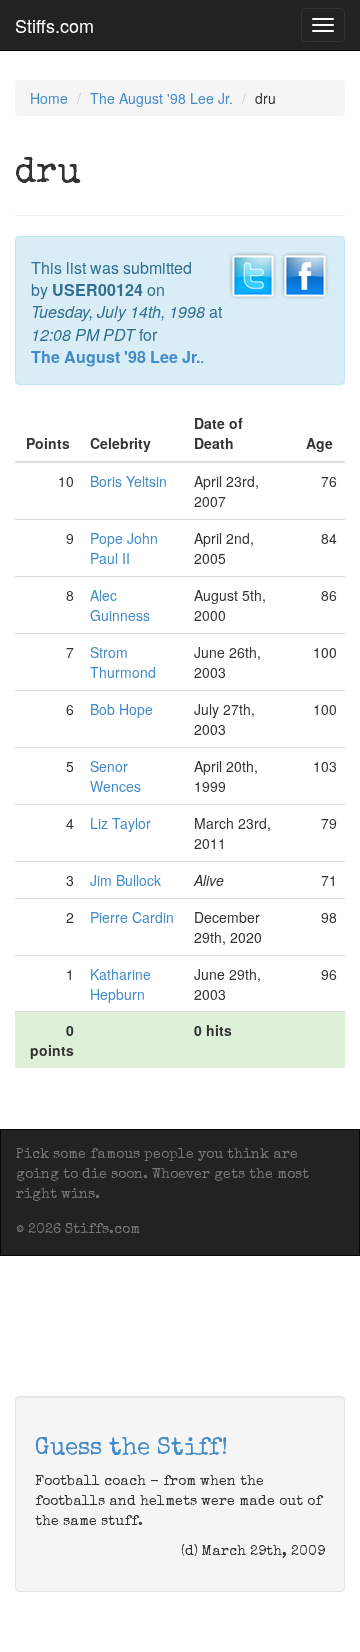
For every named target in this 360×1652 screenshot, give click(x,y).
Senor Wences (115, 776)
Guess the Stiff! (131, 1449)
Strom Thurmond (123, 662)
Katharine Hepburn (120, 984)
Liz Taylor (120, 823)
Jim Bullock (125, 880)
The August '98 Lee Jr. (161, 98)
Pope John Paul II (124, 548)
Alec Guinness (120, 605)
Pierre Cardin (132, 917)
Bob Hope (121, 709)
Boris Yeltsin (128, 481)
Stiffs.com (54, 25)
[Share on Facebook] (305, 273)
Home (49, 98)
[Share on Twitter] (253, 273)
